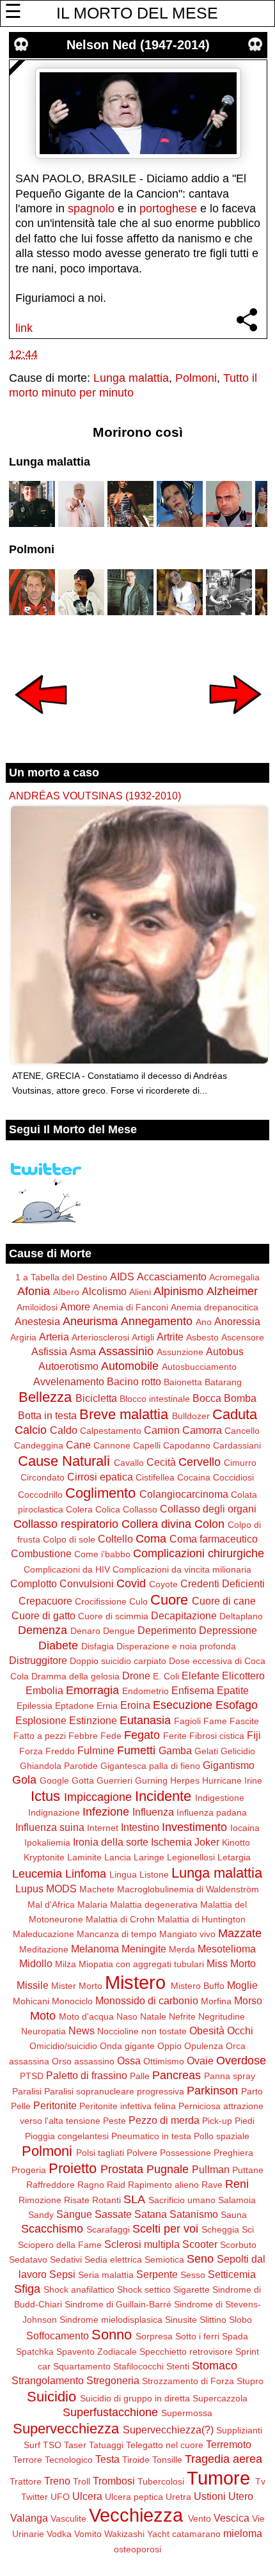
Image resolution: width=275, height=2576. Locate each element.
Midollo (36, 1963)
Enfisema (193, 1690)
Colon (209, 1524)
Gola (24, 1780)
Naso (127, 2016)
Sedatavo (28, 2259)
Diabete (58, 1645)
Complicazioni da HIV (67, 1569)
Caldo (64, 1430)
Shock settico (144, 2289)
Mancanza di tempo (117, 1934)
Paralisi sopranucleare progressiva (114, 2091)
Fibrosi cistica (217, 1736)
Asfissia (49, 1351)
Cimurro (240, 1463)
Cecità (161, 1462)
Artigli (143, 1337)
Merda (182, 1949)
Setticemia (232, 2274)
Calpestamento (111, 1431)
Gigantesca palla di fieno (150, 1766)
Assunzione (180, 1352)
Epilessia (35, 1706)
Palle (140, 2076)
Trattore (26, 2481)
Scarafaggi (108, 2229)
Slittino (213, 2320)
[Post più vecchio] (235, 723)
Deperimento (167, 1630)
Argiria (23, 1337)
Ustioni (210, 2496)
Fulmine (96, 1750)
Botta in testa (47, 1415)
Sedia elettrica (113, 2259)
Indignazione (54, 1812)
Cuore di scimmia (113, 1616)
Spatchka (35, 2352)
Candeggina (39, 1445)
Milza (66, 1964)
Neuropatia (43, 2031)
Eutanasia (145, 1720)
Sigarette (192, 2289)
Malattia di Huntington (201, 1919)
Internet (103, 1828)
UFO (60, 2497)
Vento (200, 2518)
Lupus (29, 1889)
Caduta (235, 1414)
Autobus (225, 1351)
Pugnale (168, 2169)
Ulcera (87, 2496)
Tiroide (136, 2460)
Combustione (41, 1553)
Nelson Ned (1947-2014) (138, 45)
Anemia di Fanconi (130, 1307)
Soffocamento (58, 2336)
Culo (138, 1601)
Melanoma (95, 1949)
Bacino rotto (134, 1381)
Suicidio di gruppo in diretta (135, 2398)
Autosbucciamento (199, 1367)
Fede (111, 1736)
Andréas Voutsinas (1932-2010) (95, 796)
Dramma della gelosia (75, 1676)
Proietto (73, 2168)
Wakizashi (124, 2534)
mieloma (243, 2533)
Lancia (118, 1857)
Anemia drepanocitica (215, 1307)
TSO (52, 2445)
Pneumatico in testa (151, 2136)
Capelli (147, 1445)
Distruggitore (38, 1660)
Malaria (92, 1905)
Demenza (43, 1630)
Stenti (178, 2366)
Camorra (202, 1430)
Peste (114, 2121)
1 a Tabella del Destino (61, 1277)
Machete (97, 1889)
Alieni (140, 1292)
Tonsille (167, 2460)
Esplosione (41, 1720)
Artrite (170, 1337)
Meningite (144, 1949)
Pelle (21, 2106)
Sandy (41, 2215)
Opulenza (204, 2046)
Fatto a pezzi (40, 1736)
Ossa (129, 2061)
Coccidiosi (233, 1477)
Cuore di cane (224, 1601)
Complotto (34, 1583)
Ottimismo (164, 2061)
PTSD (32, 2076)
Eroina (135, 1705)
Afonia (34, 1291)
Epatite (233, 1690)
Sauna (234, 2215)
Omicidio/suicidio (63, 2046)
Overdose (241, 2061)
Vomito (88, 2534)
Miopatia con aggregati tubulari (141, 1964)
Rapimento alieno (163, 2185)
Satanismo (194, 2214)
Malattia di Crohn (120, 1919)
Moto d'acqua (86, 2016)
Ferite (175, 1736)
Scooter (200, 2244)
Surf (32, 2445)
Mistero (135, 1983)
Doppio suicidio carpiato (118, 1661)
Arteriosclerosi (100, 1337)
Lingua (123, 1874)
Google (54, 1780)
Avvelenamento (69, 1381)
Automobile (130, 1366)
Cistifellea (155, 1477)
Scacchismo (52, 2229)
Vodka (59, 2534)
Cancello (242, 1431)
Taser (75, 2445)
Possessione (185, 2153)
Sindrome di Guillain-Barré (118, 2304)
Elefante (200, 1676)
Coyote (163, 1584)
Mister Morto (77, 1986)
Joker (207, 1842)
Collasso (140, 1509)
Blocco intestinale (155, 1399)
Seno (200, 2259)
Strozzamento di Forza (188, 2381)
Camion (162, 1430)
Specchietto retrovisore (186, 2352)
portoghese (168, 208)
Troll (82, 2481)
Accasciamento (172, 1276)
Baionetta (183, 1382)
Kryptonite (44, 1857)
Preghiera (233, 2153)
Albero (66, 1292)
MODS (61, 1889)
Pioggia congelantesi (67, 2136)
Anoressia (237, 1321)
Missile (33, 1985)
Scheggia (220, 2229)
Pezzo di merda (164, 2120)
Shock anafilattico (79, 2289)
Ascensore (243, 1337)
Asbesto (202, 1337)
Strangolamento (48, 2380)
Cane (78, 1445)
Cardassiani (237, 1445)
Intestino (140, 1827)
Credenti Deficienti (223, 1583)
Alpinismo (178, 1291)
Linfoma (86, 1874)
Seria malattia (106, 2275)
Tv (260, 2481)
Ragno (91, 2185)
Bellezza (45, 1397)
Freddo (60, 1751)
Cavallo (129, 1463)
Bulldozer (191, 1416)
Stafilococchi (138, 2366)
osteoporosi (137, 2549)
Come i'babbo (102, 1554)
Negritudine (222, 2016)
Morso (248, 2000)
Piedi (245, 2121)
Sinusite (181, 2320)
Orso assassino (83, 2061)
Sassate (113, 2214)
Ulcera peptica (134, 2497)
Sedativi (66, 2259)
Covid (131, 1583)
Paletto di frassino (87, 2075)
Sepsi (62, 2274)
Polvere (142, 2153)
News (82, 2030)
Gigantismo (229, 1765)
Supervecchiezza (66, 2429)
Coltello (115, 1539)
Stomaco (215, 2366)
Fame (215, 1721)
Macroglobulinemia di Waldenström (188, 1889)
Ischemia (171, 1842)
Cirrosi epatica (100, 1477)
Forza (31, 1751)
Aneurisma (90, 1321)
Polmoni (196, 378)
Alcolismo (104, 1291)
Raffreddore (51, 2185)
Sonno (112, 2335)
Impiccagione (98, 1797)
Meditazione (44, 1949)
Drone (136, 1676)
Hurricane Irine (232, 1780)
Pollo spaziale (222, 2136)
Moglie (242, 1985)
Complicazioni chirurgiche (199, 1553)
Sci (248, 2229)
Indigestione (220, 1798)
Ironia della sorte (111, 1842)
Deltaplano (241, 1616)
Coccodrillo (40, 1495)
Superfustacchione (110, 2412)
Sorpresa (154, 2336)
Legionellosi (191, 1857)
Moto (43, 2016)
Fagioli (187, 1721)
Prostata (122, 2169)
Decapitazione (184, 1615)
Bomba (240, 1398)
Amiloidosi (37, 1307)
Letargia (234, 1857)
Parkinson (212, 2091)
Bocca (207, 1398)
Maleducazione (43, 1934)
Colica (108, 1509)
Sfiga (27, 2289)
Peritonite (55, 2105)
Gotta (83, 1780)
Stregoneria (113, 2380)
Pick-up (217, 2121)
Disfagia (98, 1646)
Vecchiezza (136, 2515)
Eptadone (75, 1706)
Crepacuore (45, 1601)
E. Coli (166, 1676)
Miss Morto (231, 1963)
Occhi (240, 2030)
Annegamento (157, 1321)
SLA (134, 2199)
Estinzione (93, 1720)
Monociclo (72, 2001)
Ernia (107, 1706)
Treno (57, 2481)
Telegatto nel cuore (165, 2445)
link (24, 328)
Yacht (158, 2534)
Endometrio (145, 1691)
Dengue (119, 1631)
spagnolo (91, 208)
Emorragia (92, 1690)
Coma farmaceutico (214, 1539)
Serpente (157, 2274)
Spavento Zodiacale (97, 2352)
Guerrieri (114, 1780)
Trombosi (114, 2481)
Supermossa (187, 2413)
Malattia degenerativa (154, 1905)
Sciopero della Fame (60, 2245)
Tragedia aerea (224, 2459)
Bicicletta (96, 1398)
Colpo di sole (69, 1539)
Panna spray (230, 2076)
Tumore (218, 2478)
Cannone (112, 1445)
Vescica (232, 2518)
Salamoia (237, 2200)
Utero (241, 2496)
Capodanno (187, 1445)
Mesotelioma (227, 1949)
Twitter (35, 2497)
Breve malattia (124, 1414)
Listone (154, 1874)
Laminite (84, 1857)
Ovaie (200, 2061)
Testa (107, 2459)
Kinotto (236, 1842)
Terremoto (229, 2444)
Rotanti (106, 2200)
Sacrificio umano (182, 2200)
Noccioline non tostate (142, 2031)
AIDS (122, 1276)
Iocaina (245, 1828)
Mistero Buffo (198, 1986)
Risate (77, 2200)
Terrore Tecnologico (53, 2460)
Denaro (85, 1631)
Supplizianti (239, 2430)
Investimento (194, 1827)
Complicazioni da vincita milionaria (182, 1569)
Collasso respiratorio (66, 1524)
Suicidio (51, 2397)
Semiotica (164, 2259)
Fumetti (136, 1750)
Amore (75, 1307)
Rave (212, 2185)
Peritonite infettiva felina (128, 2106)
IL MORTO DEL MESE (137, 13)
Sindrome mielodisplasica (111, 2320)
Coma (151, 1539)
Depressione (228, 1630)
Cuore (169, 1600)
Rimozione (40, 2200)
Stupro (250, 2381)
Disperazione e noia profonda (176, 1646)
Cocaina (194, 1477)
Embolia (44, 1690)
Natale (153, 2016)
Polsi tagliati (100, 2153)
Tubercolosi (161, 2481)
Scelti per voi (165, 2229)
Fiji (254, 1735)
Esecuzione (183, 1705)
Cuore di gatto (43, 1615)
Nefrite (182, 2016)
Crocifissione (101, 1601)
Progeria (29, 2170)
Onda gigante (127, 2046)
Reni (237, 2184)
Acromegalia (234, 1277)
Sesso (193, 2275)
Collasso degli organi (208, 1509)
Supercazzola (220, 2398)
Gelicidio (238, 1751)
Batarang (223, 1382)
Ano (204, 1322)
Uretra (178, 2497)
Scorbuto (238, 2245)
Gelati (206, 1751)
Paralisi (27, 2091)
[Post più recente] (41, 723)
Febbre (83, 1736)
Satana (151, 2214)
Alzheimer (232, 1291)
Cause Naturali (64, 1461)
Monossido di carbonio (147, 2000)
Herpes (185, 1780)
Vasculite (68, 2518)
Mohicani (31, 2001)
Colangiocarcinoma (184, 1494)
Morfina (216, 2001)
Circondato (43, 1477)
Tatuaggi (106, 2445)
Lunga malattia (131, 378)
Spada (235, 2336)
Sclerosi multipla (142, 2244)
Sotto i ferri (197, 2336)
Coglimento (100, 1493)
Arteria (54, 1337)
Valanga (29, 2518)
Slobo (240, 2320)
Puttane (248, 2170)
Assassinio (126, 1351)
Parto (252, 2091)
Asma (83, 1351)
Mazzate (240, 1933)
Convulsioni (87, 1583)
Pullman (211, 2169)
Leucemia (37, 1874)
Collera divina (156, 1524)
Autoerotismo (68, 1366)
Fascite (244, 1721)
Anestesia (37, 1321)
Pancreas (177, 2075)
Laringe (149, 1857)
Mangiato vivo (187, 1934)
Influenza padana (212, 1812)
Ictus (45, 1796)
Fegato (142, 1735)
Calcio (31, 1430)
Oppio (169, 2046)
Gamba (175, 1750)
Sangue (74, 2214)
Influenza (153, 1812)
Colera (79, 1509)
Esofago (237, 1705)
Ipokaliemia (47, 1842)
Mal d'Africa (51, 1905)
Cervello (200, 1462)
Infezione (106, 1812)
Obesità (207, 2030)
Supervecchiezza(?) (168, 2430)
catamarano (196, 2534)
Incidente (163, 1796)
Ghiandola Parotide (59, 1766)
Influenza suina (50, 1827)
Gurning (151, 1780)
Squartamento (82, 2366)
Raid (116, 2185)
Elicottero (243, 1676)
